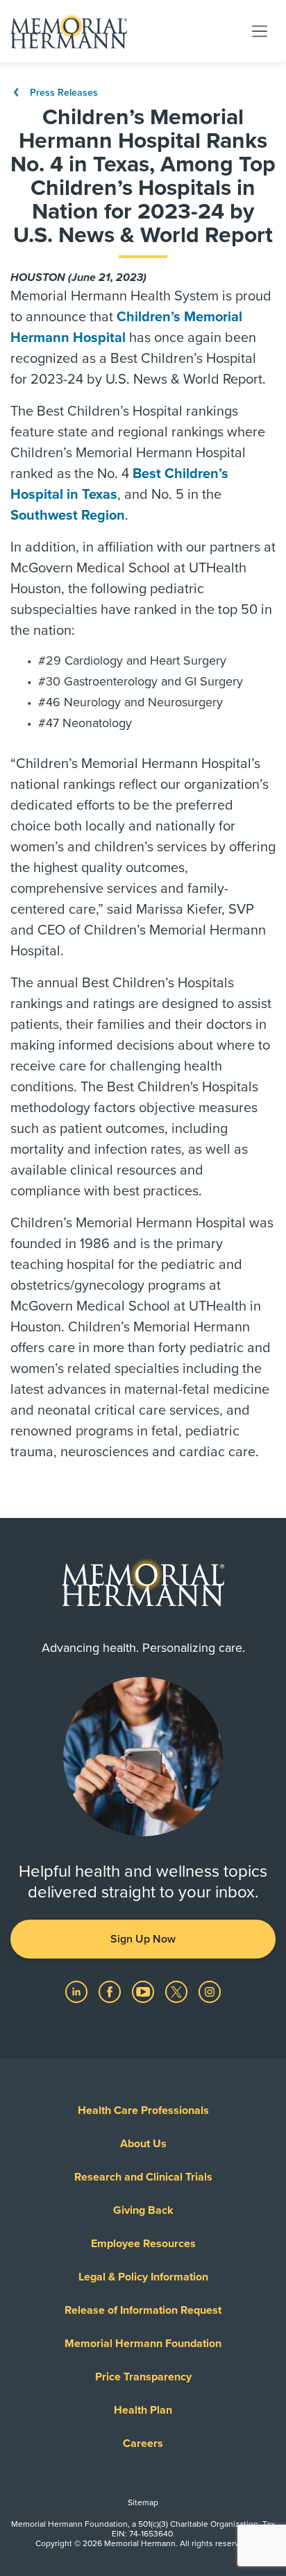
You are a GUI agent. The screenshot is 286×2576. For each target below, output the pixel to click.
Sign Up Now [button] (143, 1939)
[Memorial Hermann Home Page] (69, 31)
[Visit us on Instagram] (210, 1991)
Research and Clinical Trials (143, 2177)
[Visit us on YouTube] (144, 1991)
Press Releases (62, 93)
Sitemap (143, 2502)
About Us (143, 2144)
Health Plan (143, 2410)
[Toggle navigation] (260, 31)
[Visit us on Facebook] (111, 1991)
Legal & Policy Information (143, 2277)
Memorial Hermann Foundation (143, 2344)
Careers (143, 2443)
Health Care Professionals (143, 2110)
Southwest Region (68, 515)
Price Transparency (143, 2377)
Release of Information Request (143, 2310)
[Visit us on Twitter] (178, 1991)
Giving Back (143, 2210)
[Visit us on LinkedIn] (78, 1991)
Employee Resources (143, 2244)
